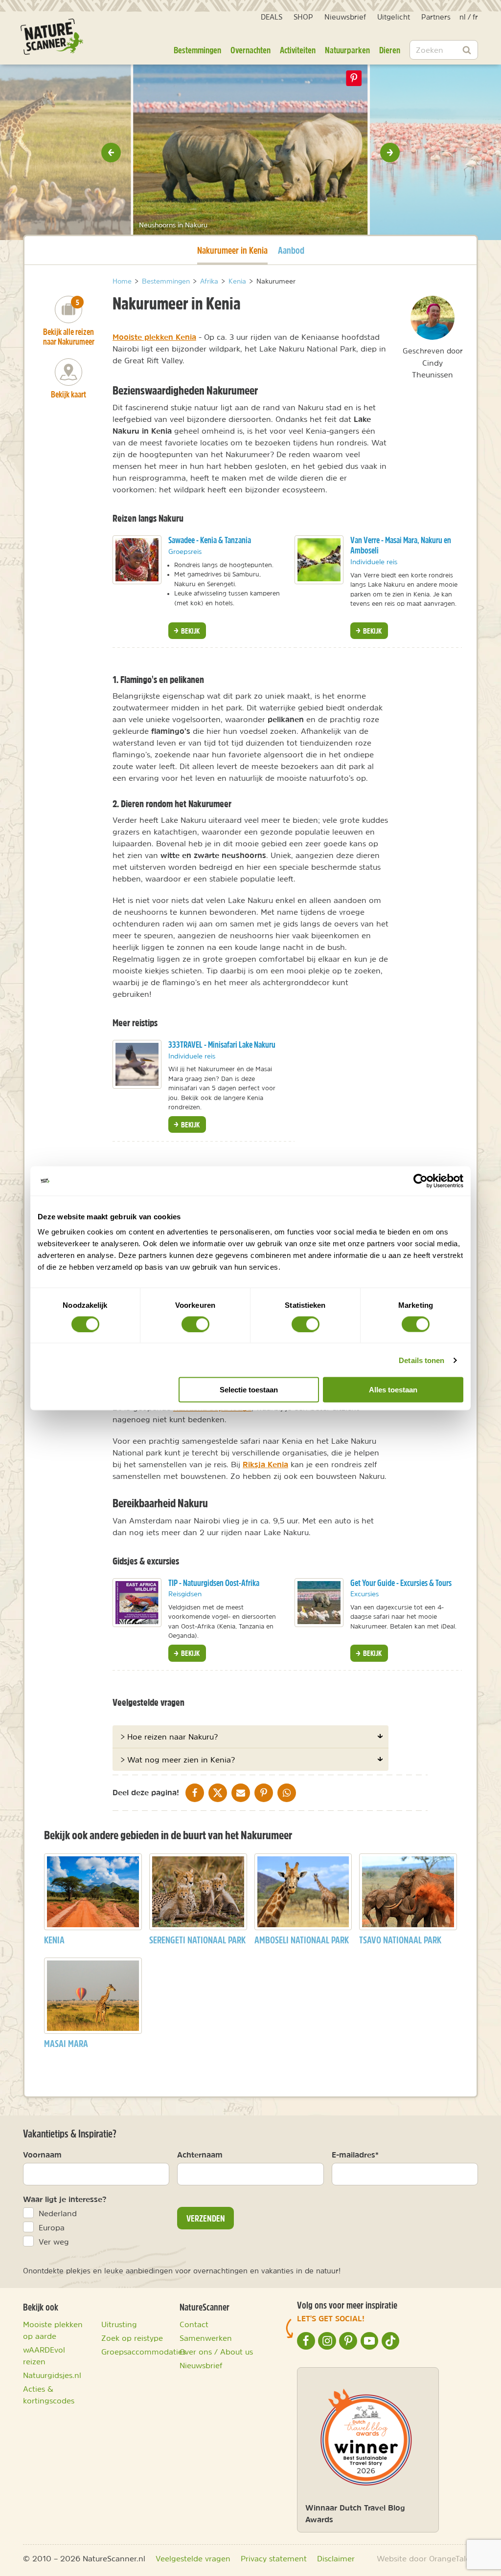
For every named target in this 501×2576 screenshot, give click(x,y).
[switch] (195, 1324)
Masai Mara (66, 2043)
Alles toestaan (393, 1390)
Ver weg (54, 2242)
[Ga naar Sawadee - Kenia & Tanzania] (137, 560)
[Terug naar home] (52, 37)
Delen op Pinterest (354, 78)
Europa (52, 2227)
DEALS (272, 17)
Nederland (58, 2213)
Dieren (390, 50)
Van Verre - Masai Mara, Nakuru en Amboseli (401, 545)
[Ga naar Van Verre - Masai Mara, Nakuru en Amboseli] (319, 560)
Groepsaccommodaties (144, 2352)
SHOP (303, 17)
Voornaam (42, 2155)
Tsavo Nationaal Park (400, 1940)
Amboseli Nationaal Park (302, 1940)
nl (463, 17)
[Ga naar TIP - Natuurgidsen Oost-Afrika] (137, 1603)
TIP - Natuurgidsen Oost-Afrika (214, 1583)
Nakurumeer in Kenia (232, 250)
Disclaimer (336, 2558)
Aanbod (291, 250)
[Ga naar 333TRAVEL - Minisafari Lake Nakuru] (137, 1064)
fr (475, 17)
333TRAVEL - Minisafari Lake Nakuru (222, 1045)
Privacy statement (274, 2558)
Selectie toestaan (249, 1390)
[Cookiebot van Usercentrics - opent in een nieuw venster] (421, 1181)
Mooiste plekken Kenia (154, 337)
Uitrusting (119, 2324)
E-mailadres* (355, 2155)
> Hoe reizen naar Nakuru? (169, 1737)
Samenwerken (206, 2338)
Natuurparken (347, 50)
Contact (194, 2324)
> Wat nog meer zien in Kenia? (178, 1760)
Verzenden (206, 2218)
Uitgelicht (394, 17)
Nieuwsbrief (345, 17)
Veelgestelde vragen (193, 2558)
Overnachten (250, 50)
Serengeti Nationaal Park (197, 1940)
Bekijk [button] (190, 631)
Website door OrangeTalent (427, 2558)
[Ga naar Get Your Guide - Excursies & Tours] (319, 1603)
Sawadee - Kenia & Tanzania (210, 540)
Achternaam (200, 2155)
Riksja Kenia (265, 1464)
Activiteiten (298, 50)
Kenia (54, 1940)
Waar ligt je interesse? (65, 2199)
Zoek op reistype (132, 2338)
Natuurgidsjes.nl (52, 2375)
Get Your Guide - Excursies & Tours (401, 1583)
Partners (436, 17)
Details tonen (421, 1360)
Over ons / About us (216, 2352)
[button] (111, 153)
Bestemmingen (197, 50)
